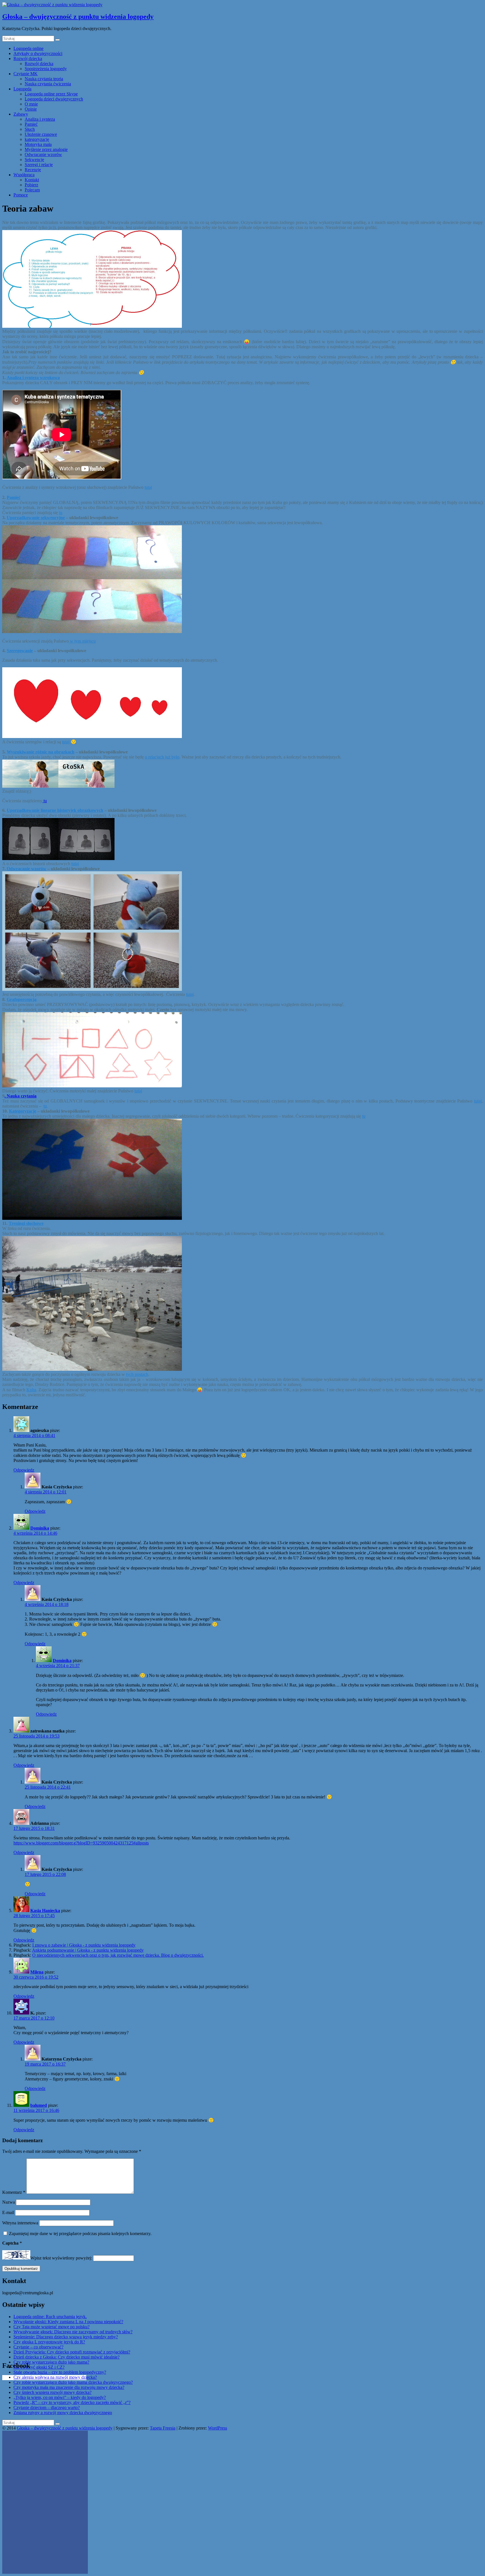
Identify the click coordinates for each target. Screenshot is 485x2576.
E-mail (8, 2212)
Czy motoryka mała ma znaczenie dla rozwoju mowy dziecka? (69, 2387)
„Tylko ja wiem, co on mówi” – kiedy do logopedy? (60, 2397)
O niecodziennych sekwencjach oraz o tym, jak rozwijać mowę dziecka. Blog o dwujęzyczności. (118, 1955)
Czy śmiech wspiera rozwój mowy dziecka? (52, 2392)
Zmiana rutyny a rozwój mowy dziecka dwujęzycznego (63, 2413)
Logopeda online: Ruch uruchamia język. (50, 2317)
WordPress (218, 2428)
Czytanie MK (26, 74)
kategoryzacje (37, 139)
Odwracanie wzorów (43, 154)
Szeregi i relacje (39, 165)
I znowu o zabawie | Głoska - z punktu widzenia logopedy (84, 1945)
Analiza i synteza (40, 119)
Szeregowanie (20, 651)
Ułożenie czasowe (41, 134)
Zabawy (21, 114)
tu (61, 513)
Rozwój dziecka (28, 59)
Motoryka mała (38, 144)
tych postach (137, 1374)
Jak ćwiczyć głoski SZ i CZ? (39, 2367)
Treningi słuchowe (26, 1223)
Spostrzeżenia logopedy (46, 69)
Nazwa (9, 2202)
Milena (37, 1972)
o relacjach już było (162, 757)
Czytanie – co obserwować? (38, 2347)
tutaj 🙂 (69, 742)
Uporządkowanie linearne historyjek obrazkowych (55, 810)
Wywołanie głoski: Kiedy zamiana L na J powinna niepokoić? (68, 2322)
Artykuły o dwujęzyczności (38, 53)
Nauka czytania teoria (44, 79)
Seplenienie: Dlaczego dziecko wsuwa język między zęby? (66, 2337)
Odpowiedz (24, 1470)
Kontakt (32, 180)
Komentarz (14, 2192)
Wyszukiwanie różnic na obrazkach (41, 752)
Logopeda (22, 89)
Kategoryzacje (23, 1111)
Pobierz (31, 185)
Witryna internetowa (20, 2223)
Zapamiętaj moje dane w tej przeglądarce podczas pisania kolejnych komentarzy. (80, 2234)
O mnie (31, 104)
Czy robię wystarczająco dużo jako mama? (51, 2362)
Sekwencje (34, 160)
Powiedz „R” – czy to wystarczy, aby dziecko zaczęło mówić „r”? (72, 2402)
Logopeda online (28, 48)
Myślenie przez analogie (46, 149)
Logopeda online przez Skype (51, 94)
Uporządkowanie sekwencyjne (36, 518)
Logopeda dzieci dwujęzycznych (54, 99)
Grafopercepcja (22, 999)
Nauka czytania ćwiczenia (48, 84)
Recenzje (33, 170)
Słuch (30, 129)
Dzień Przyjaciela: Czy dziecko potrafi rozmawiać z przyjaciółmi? (72, 2352)
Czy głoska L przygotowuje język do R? (49, 2342)
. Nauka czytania (20, 1096)
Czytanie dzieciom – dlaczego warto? (47, 2407)
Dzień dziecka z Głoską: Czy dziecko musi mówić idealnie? (67, 2357)
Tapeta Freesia (163, 2428)
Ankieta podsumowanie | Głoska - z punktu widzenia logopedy (88, 1950)
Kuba (31, 1390)
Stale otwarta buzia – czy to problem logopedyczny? (60, 2372)
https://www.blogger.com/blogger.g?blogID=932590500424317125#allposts (81, 1843)
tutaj (148, 487)
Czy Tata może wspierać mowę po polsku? (52, 2327)
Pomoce (21, 195)
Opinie (31, 109)
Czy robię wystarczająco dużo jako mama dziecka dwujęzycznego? (73, 2382)
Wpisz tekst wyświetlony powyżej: (61, 2258)
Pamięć (31, 124)
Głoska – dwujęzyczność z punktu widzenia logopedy (78, 17)
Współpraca (24, 175)
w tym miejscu (82, 641)
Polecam (32, 190)
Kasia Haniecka (45, 1911)
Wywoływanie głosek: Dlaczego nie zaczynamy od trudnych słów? (73, 2332)
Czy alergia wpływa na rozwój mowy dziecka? (55, 2377)
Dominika (40, 1528)
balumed (39, 2105)
